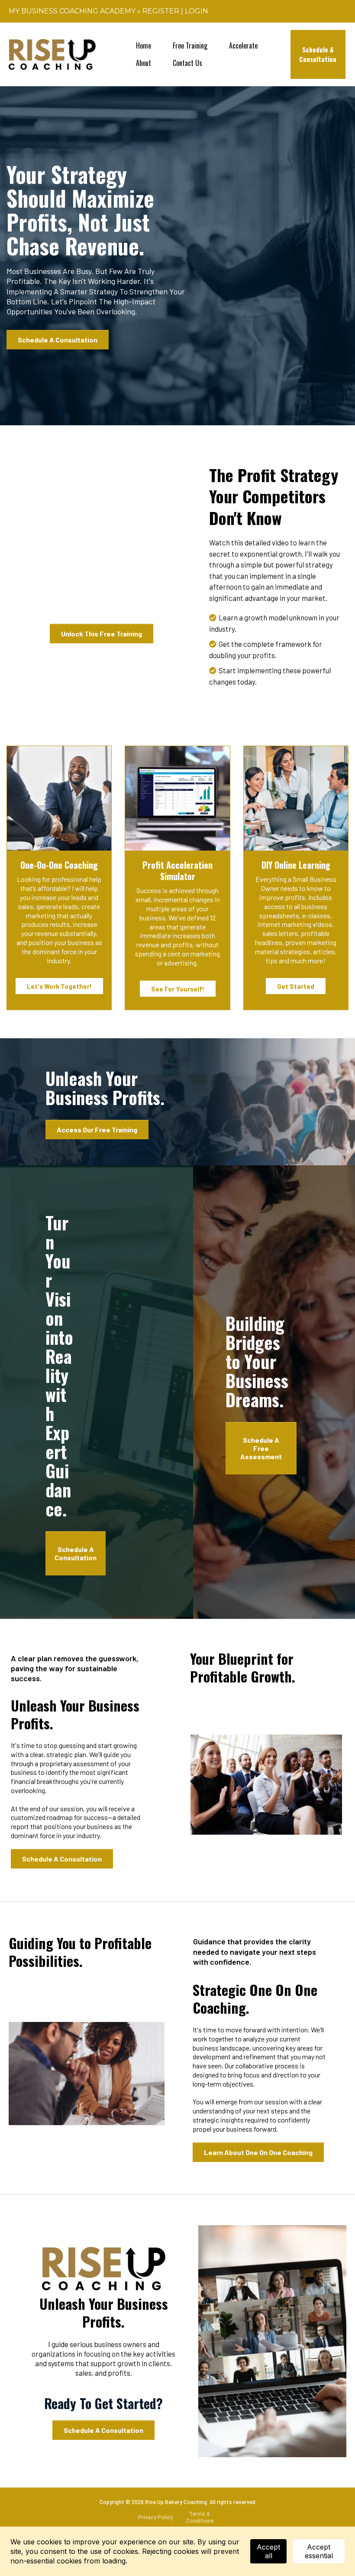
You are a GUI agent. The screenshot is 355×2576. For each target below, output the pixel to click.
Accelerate (243, 46)
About (144, 63)
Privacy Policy (155, 2517)
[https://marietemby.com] (52, 54)
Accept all (268, 2551)
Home (144, 46)
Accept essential (319, 2551)
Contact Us (187, 63)
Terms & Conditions (200, 2517)
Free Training (190, 46)
